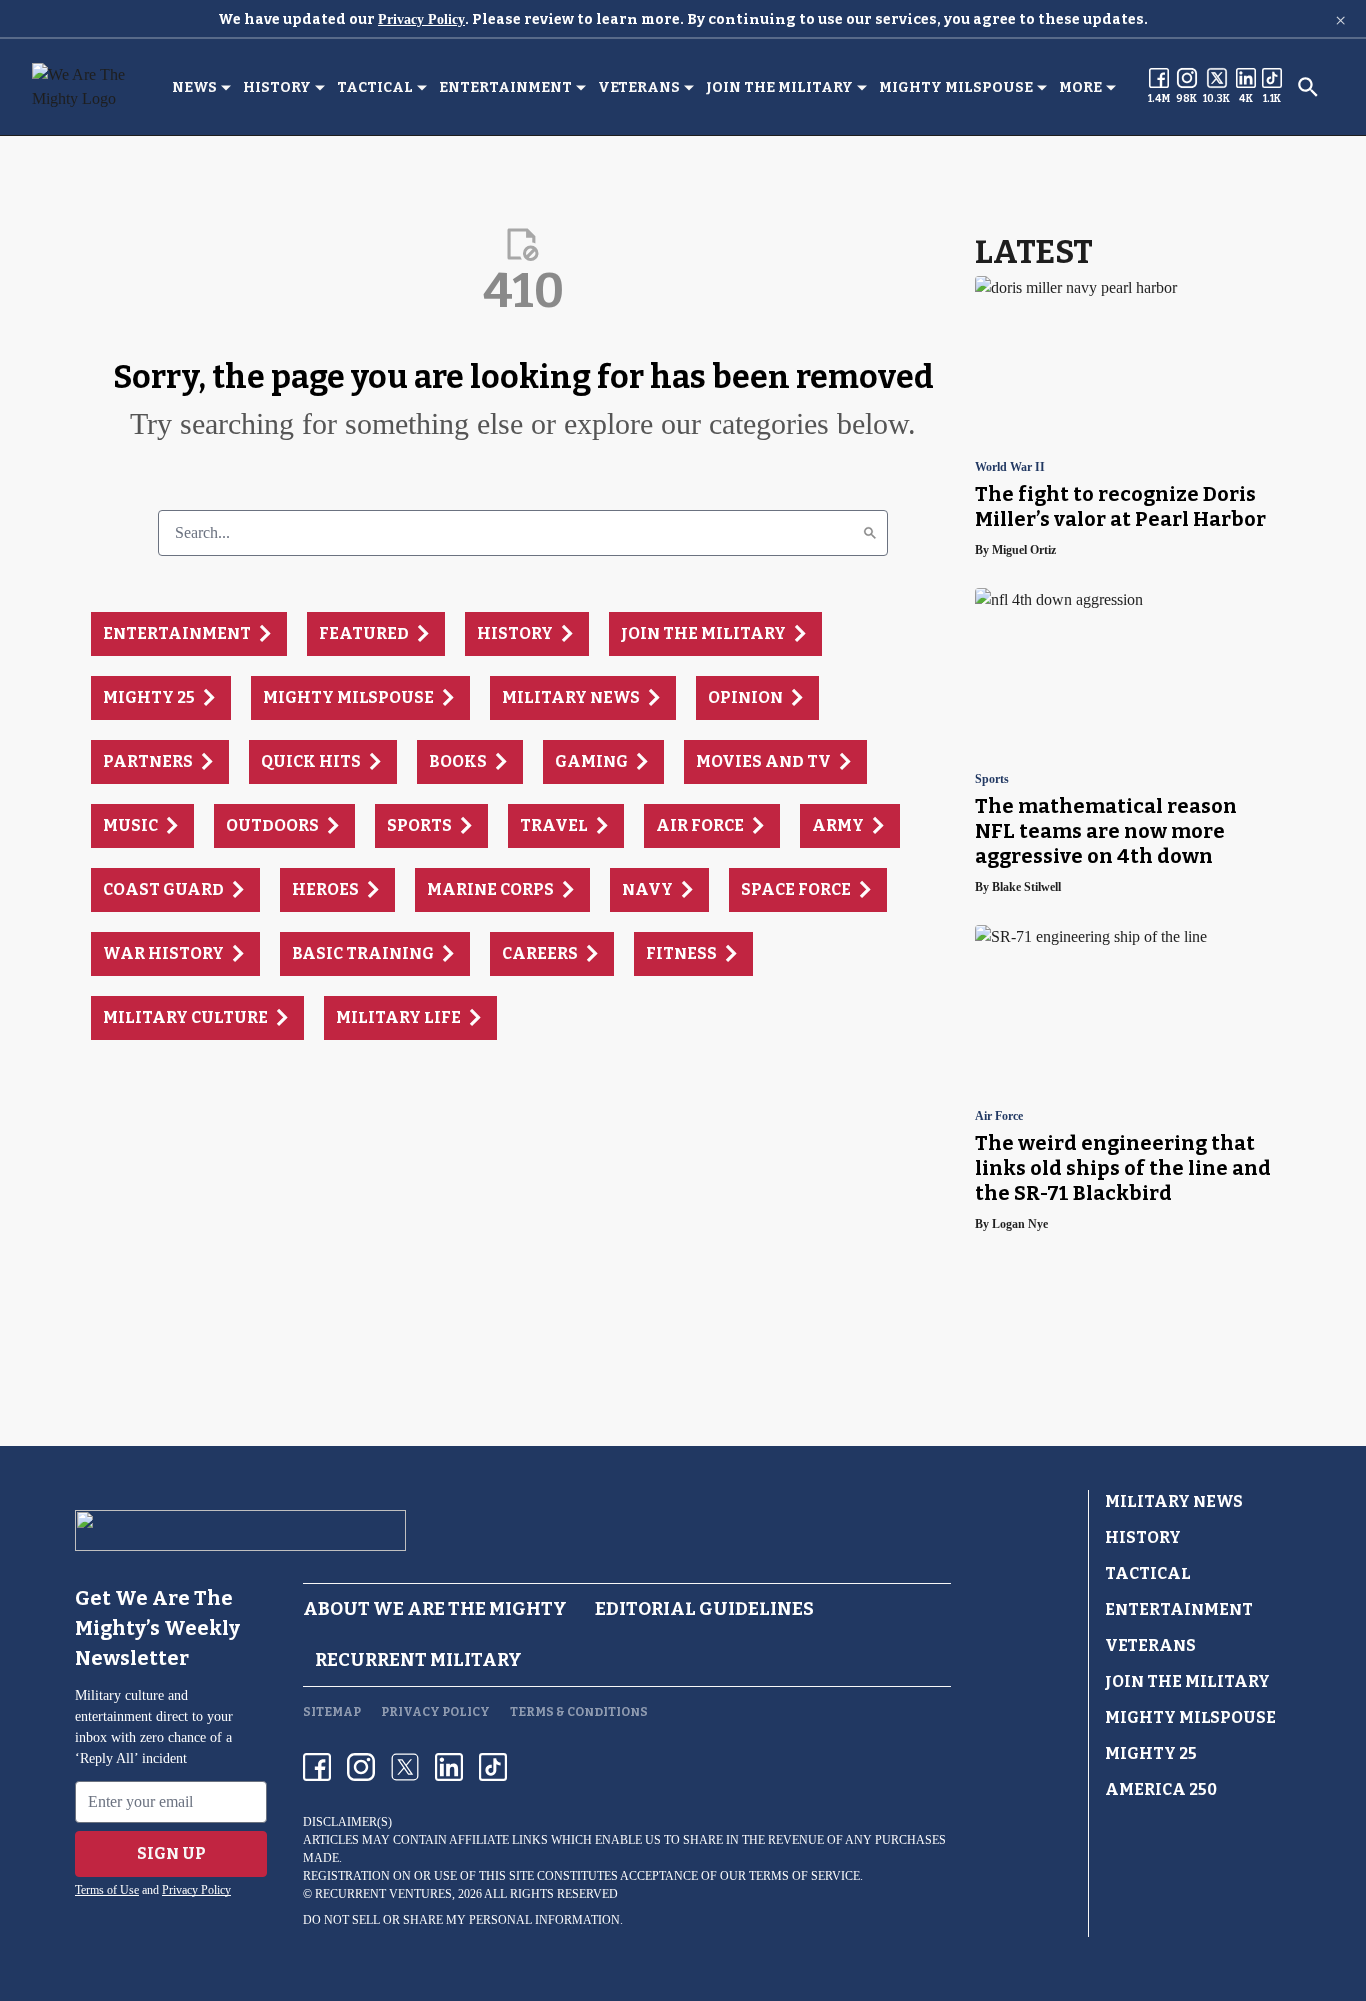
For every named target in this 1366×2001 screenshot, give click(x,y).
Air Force (999, 1116)
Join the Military (779, 87)
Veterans (639, 87)
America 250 (1161, 1789)
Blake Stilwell (1026, 887)
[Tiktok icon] (493, 1767)
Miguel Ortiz (1024, 550)
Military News (1174, 1501)
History (277, 87)
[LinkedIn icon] (449, 1767)
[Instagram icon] (361, 1767)
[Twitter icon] (405, 1767)
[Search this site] (1308, 87)
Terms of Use (107, 1890)
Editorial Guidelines (704, 1609)
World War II (1010, 467)
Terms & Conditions (579, 1712)
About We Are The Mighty (435, 1609)
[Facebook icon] (317, 1767)
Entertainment (505, 87)
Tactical (375, 87)
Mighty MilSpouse (956, 87)
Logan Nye (1020, 1224)
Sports (992, 779)
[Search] (870, 533)
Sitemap (332, 1712)
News (194, 87)
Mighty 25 (1151, 1753)
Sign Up (171, 1853)
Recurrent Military (418, 1660)
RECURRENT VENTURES (383, 1894)
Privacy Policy (421, 19)
